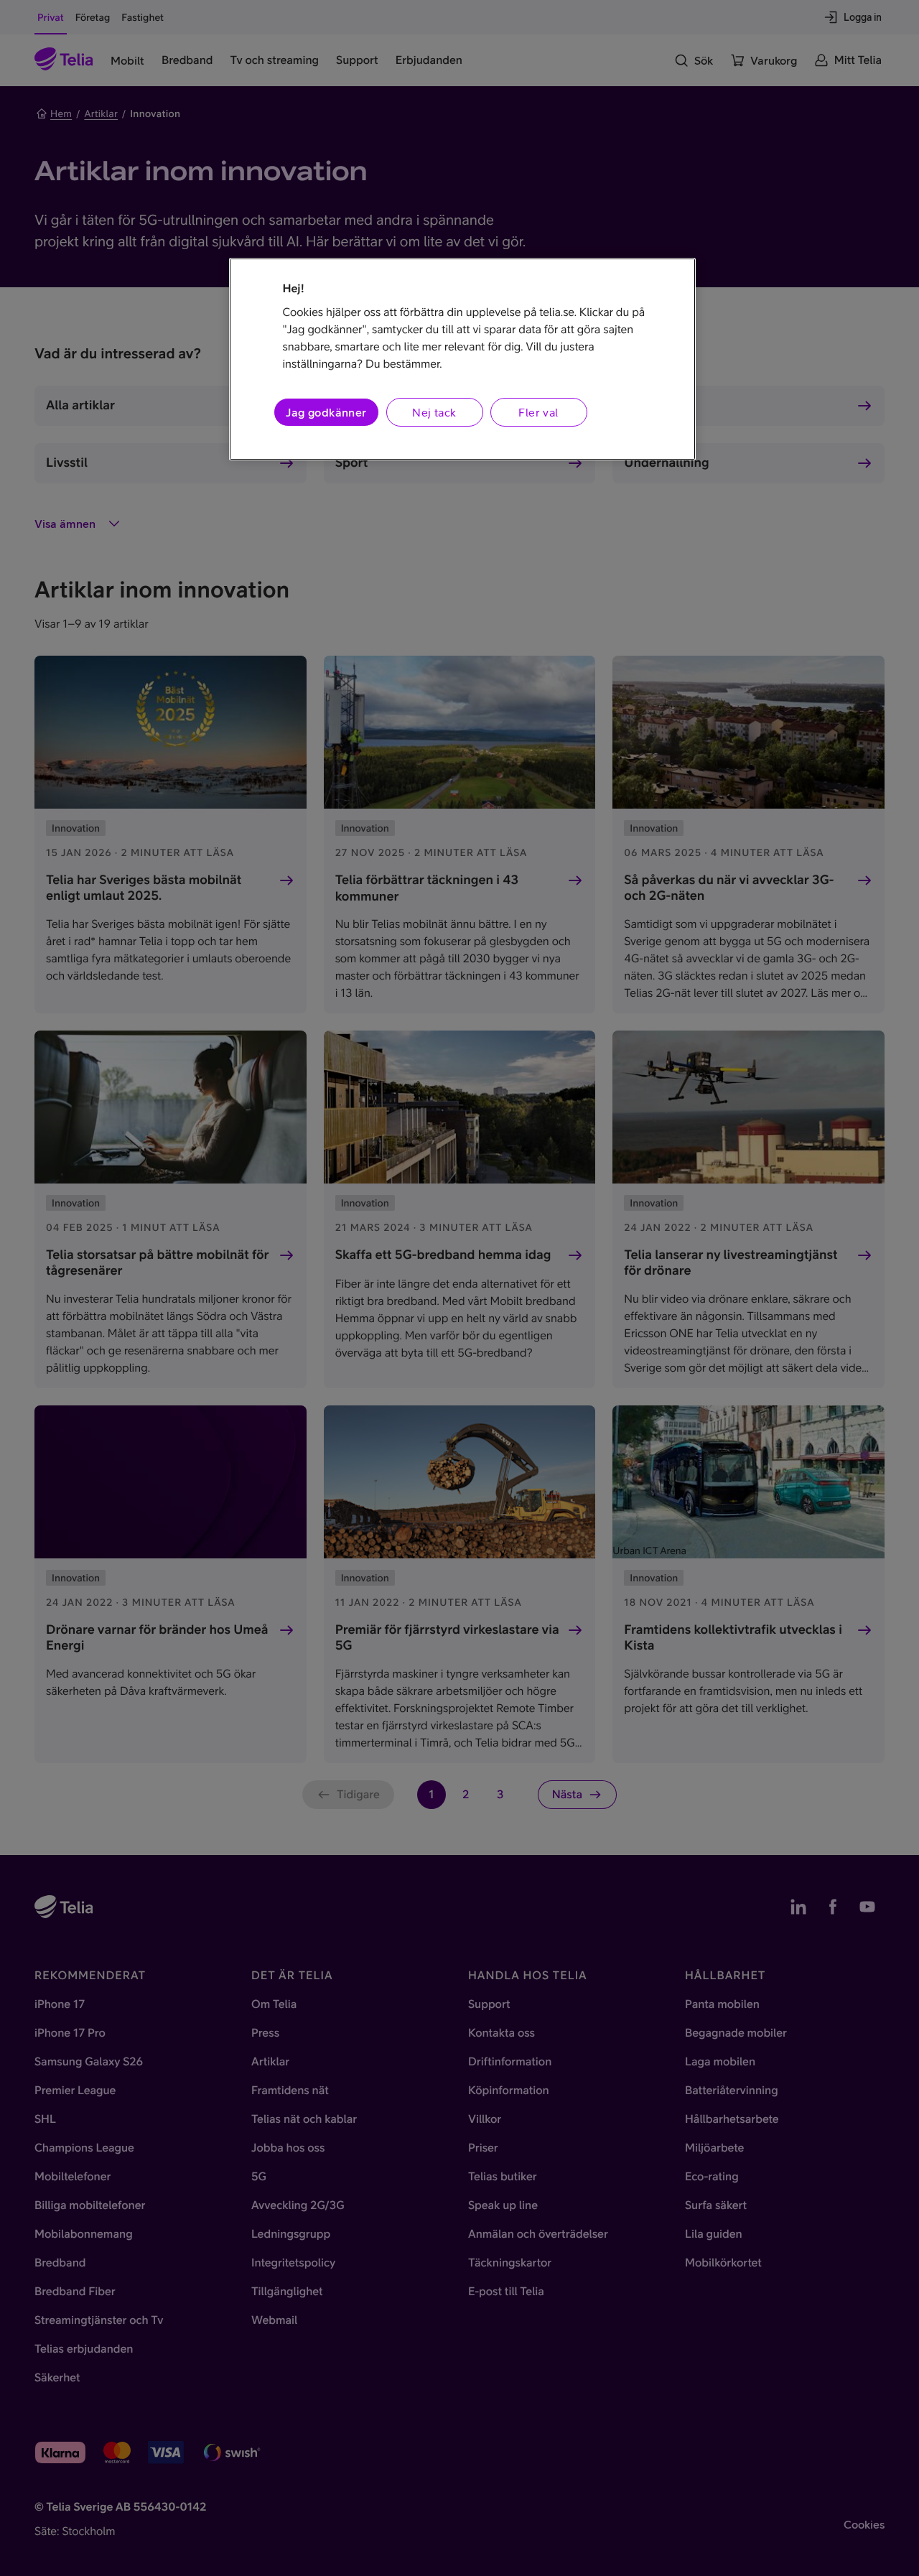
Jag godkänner (326, 412)
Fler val (538, 412)
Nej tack (434, 412)
